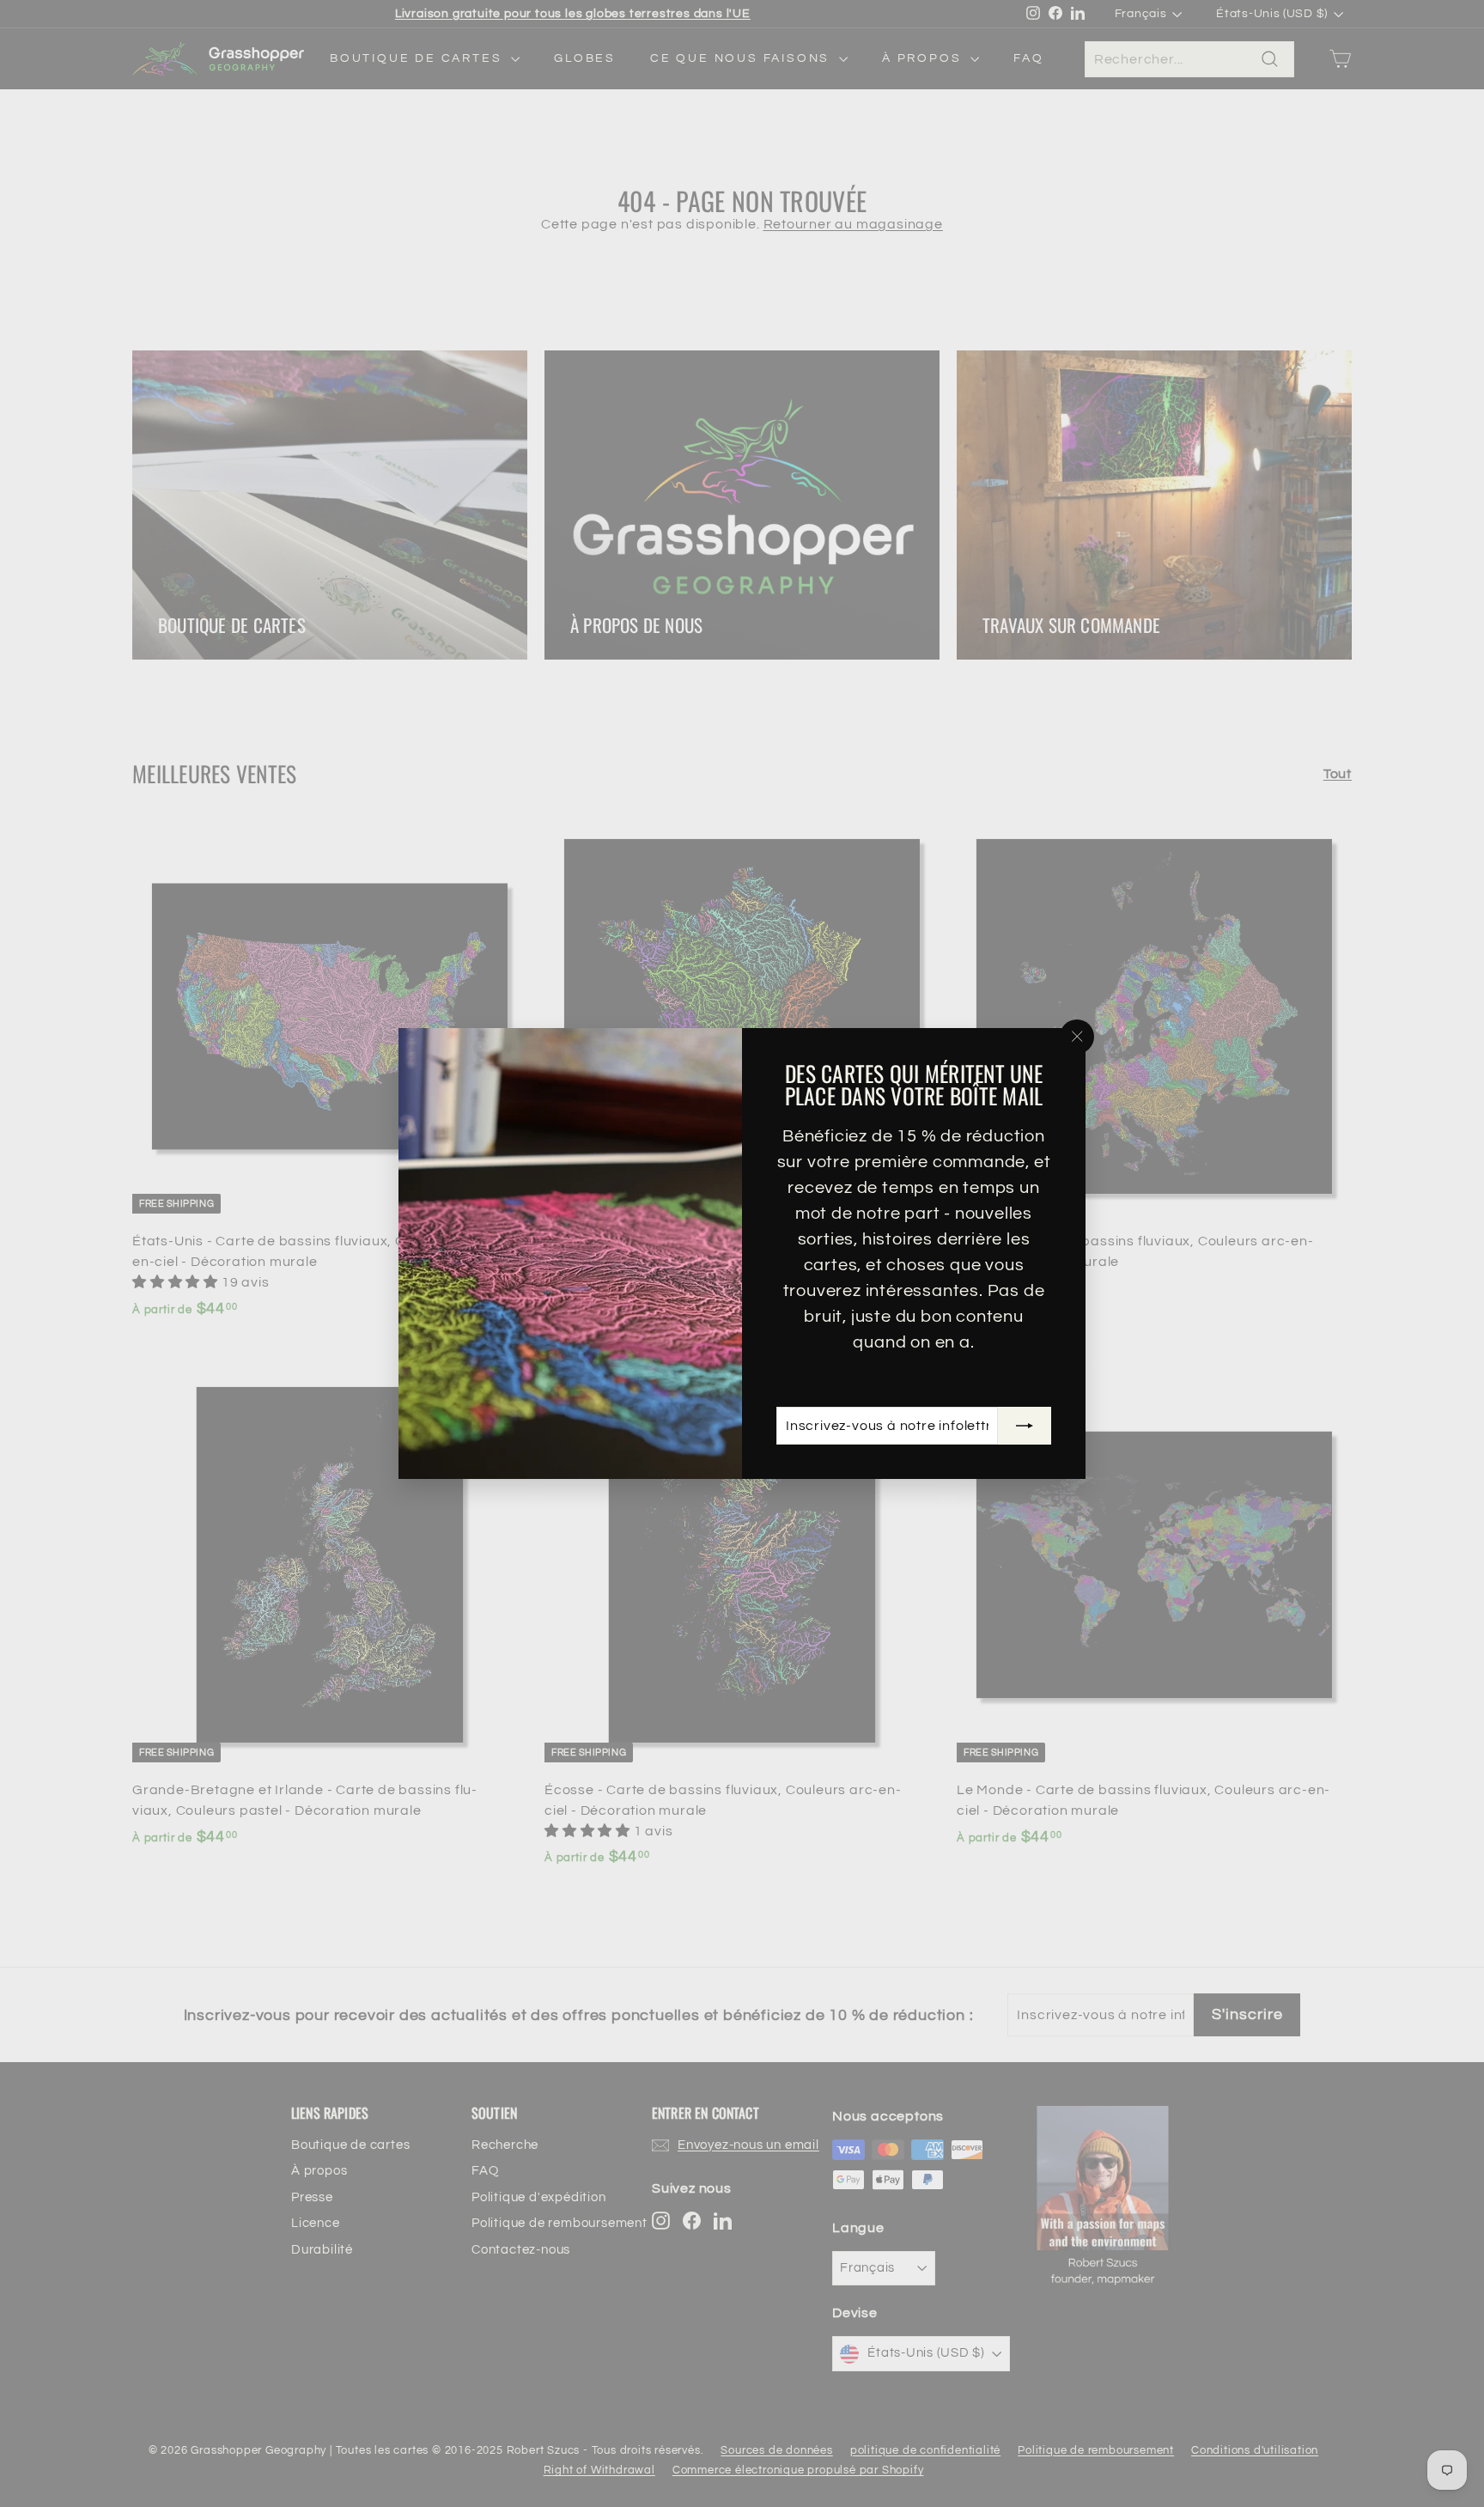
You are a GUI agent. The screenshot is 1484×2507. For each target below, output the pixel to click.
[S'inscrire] (1025, 1426)
